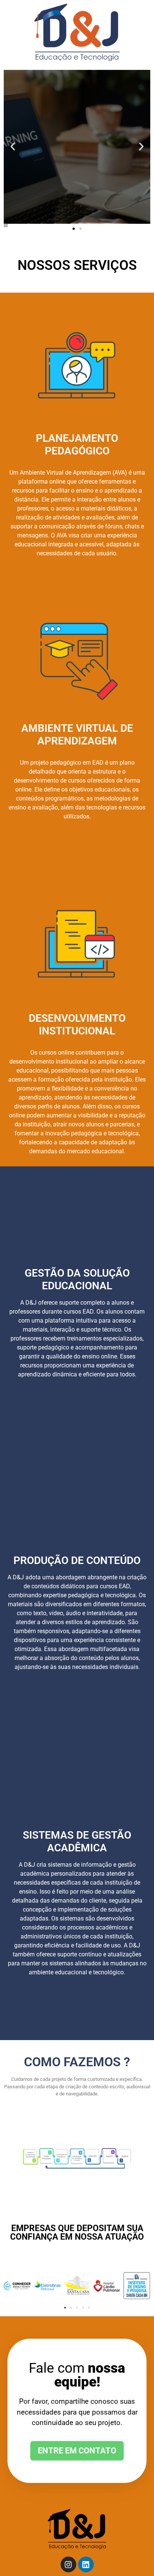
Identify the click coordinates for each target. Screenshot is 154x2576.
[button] (13, 146)
